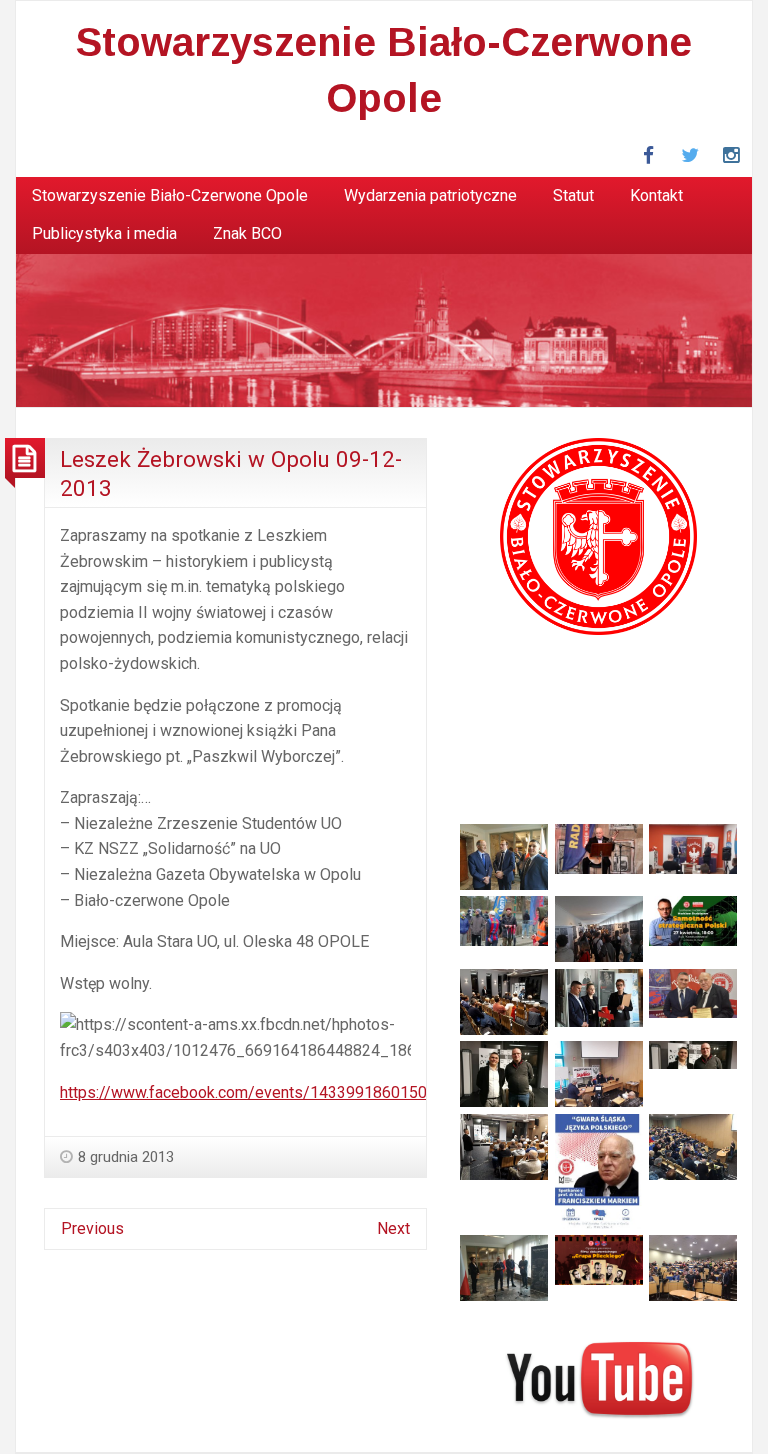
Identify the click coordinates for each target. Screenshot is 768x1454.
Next (393, 1228)
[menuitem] (170, 196)
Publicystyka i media (104, 233)
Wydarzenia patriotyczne (430, 195)
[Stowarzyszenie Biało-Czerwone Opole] (384, 328)
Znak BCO (247, 233)
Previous (92, 1228)
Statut (573, 195)
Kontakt (656, 195)
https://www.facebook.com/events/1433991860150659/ (260, 1092)
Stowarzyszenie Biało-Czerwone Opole (170, 195)
